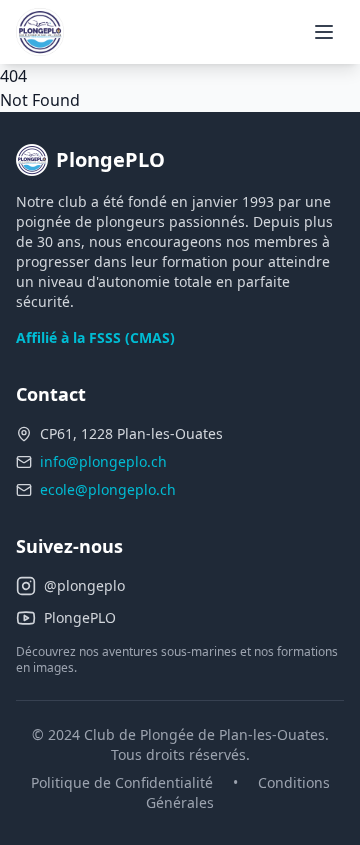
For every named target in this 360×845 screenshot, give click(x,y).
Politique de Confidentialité (122, 782)
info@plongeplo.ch (103, 461)
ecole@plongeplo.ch (108, 489)
